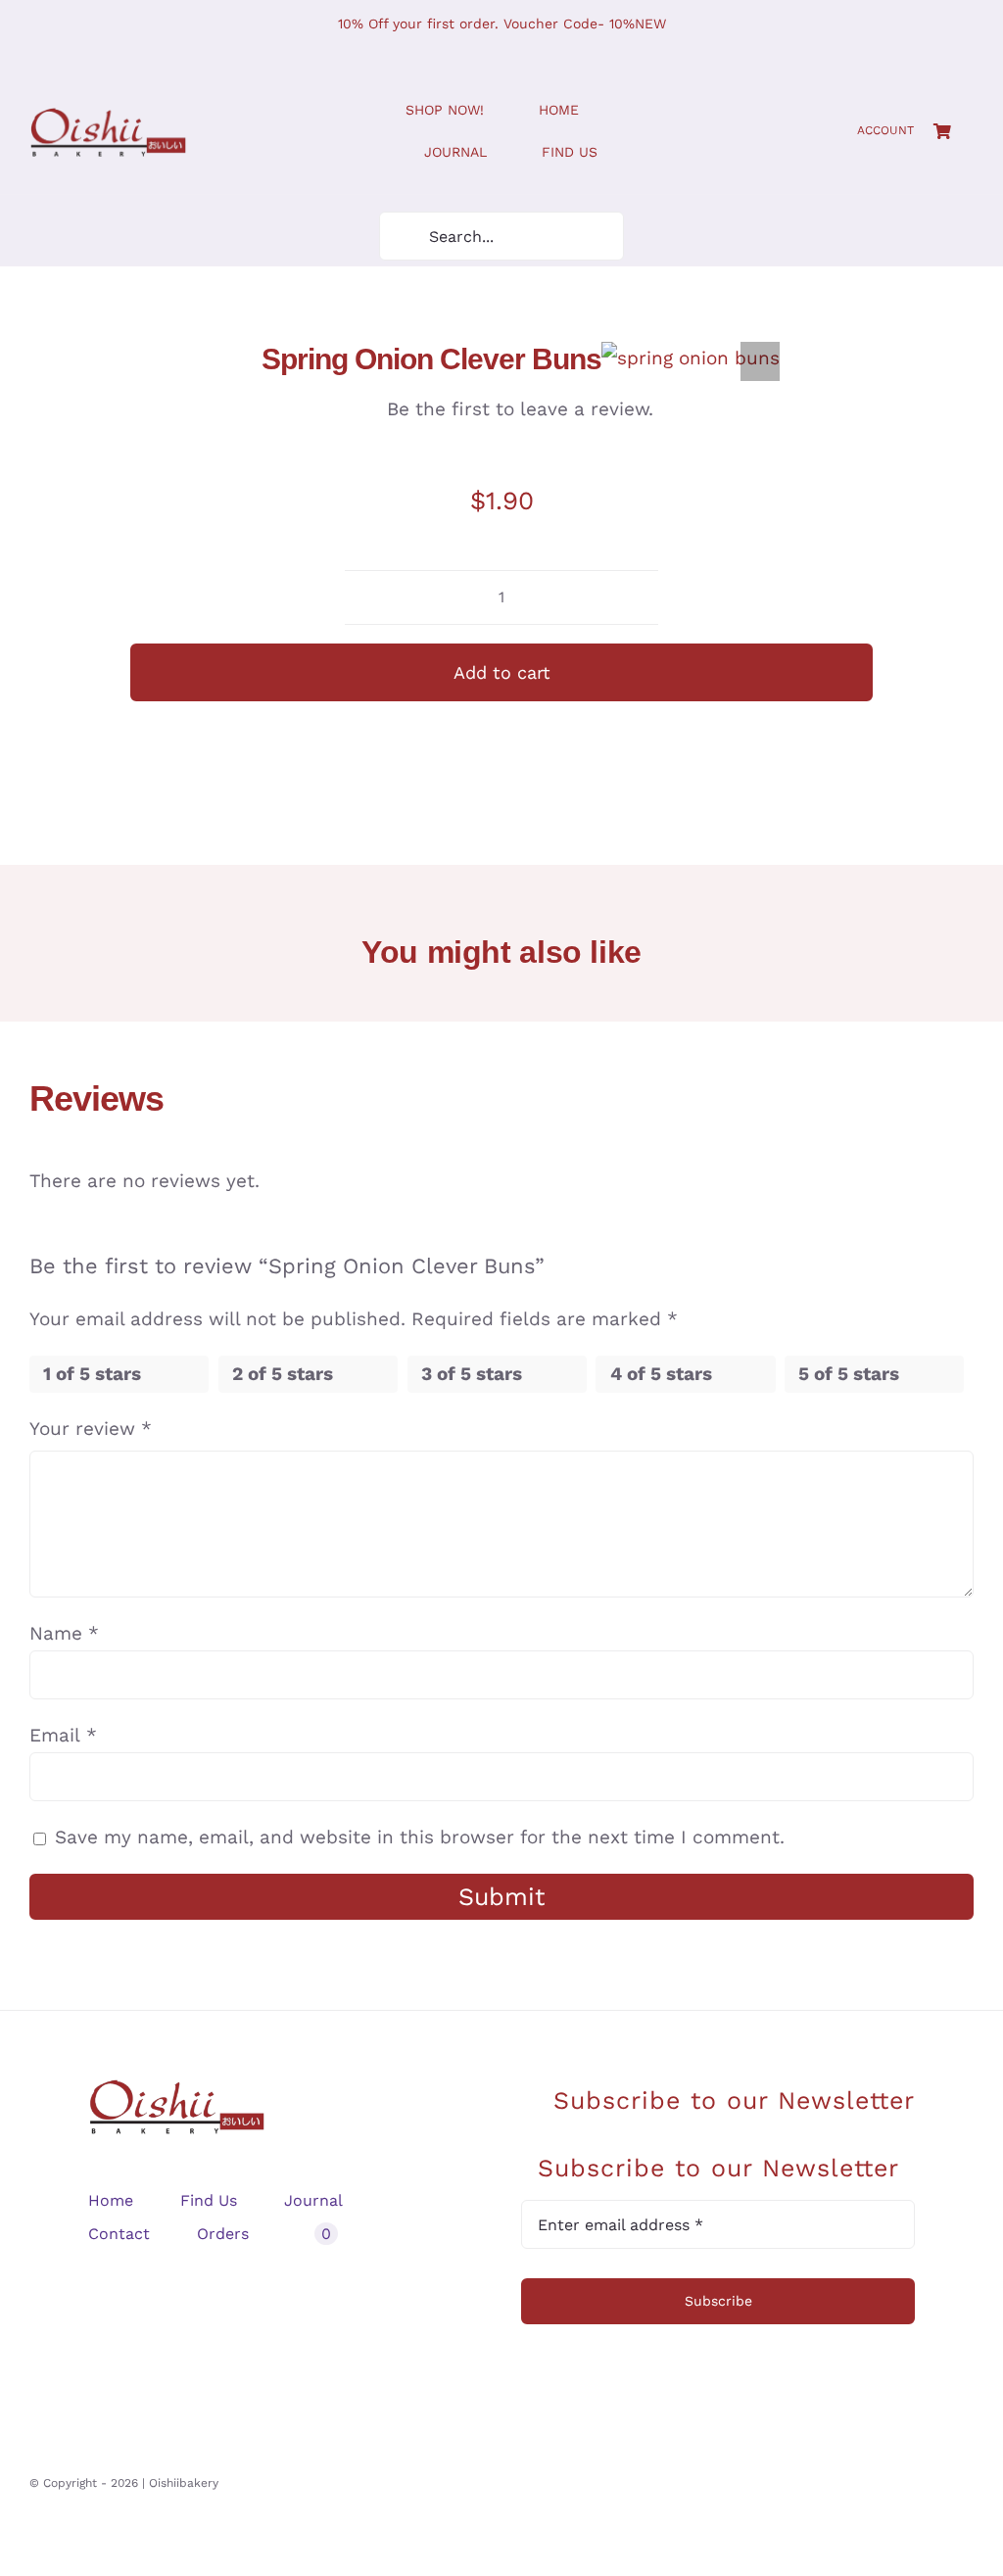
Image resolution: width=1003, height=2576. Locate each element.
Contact (119, 2234)
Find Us (209, 2200)
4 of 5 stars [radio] (661, 1374)
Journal (313, 2200)
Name (64, 1633)
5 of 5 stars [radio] (849, 1374)
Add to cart (502, 672)
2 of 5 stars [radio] (283, 1374)
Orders (223, 2234)
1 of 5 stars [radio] (92, 1374)
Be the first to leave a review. (520, 409)
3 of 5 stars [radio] (472, 1374)
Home (111, 2200)
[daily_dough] (108, 117)
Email (63, 1735)
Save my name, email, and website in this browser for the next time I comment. (420, 1837)
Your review (91, 1429)
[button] (760, 361)
